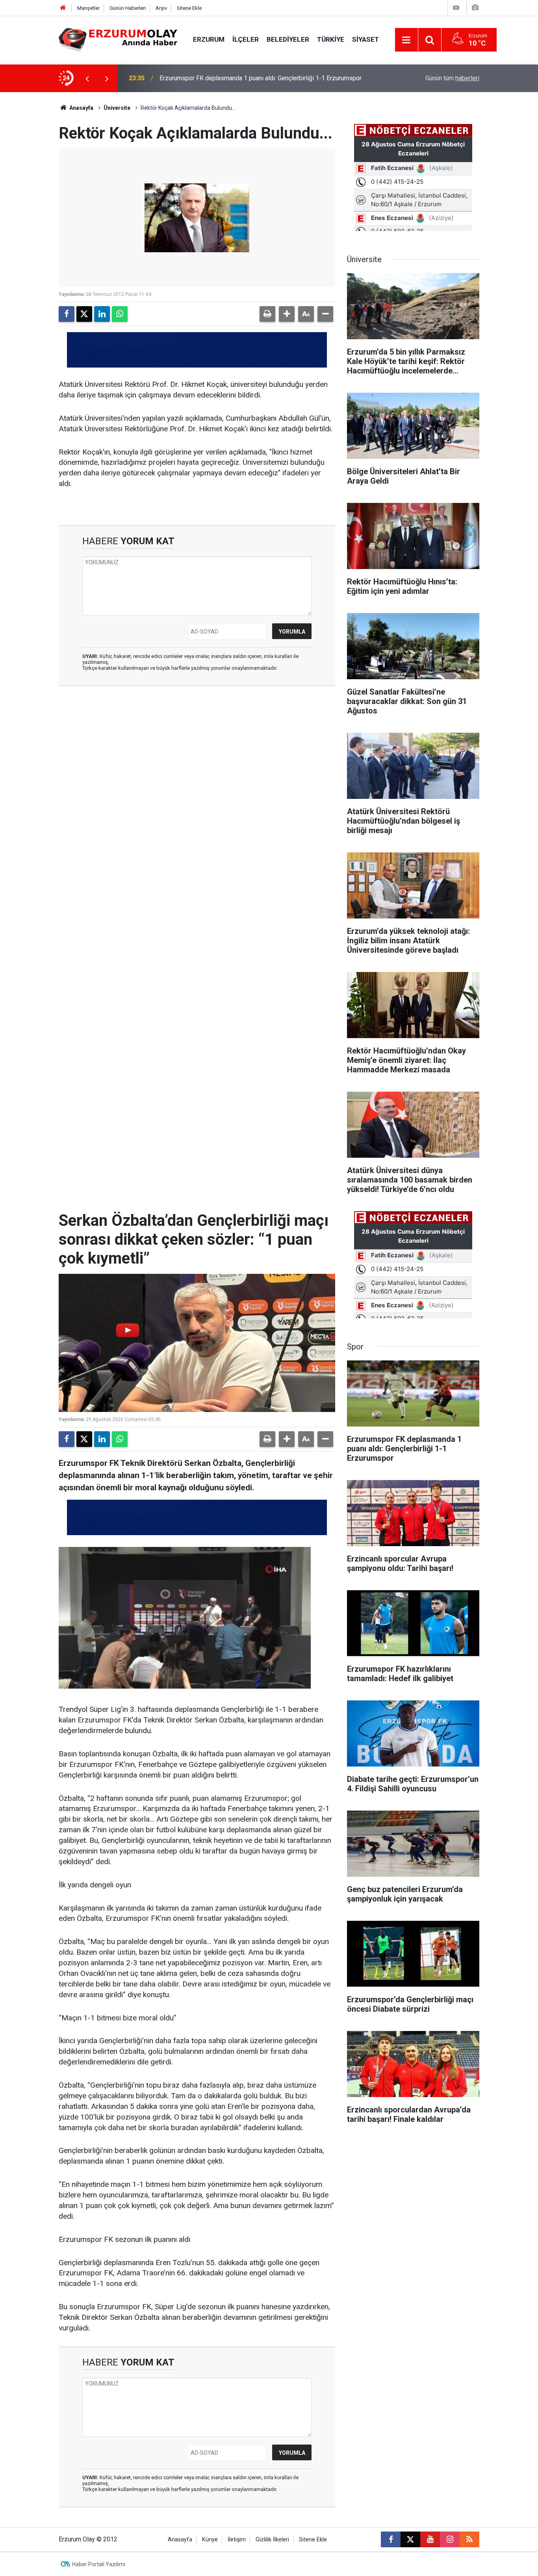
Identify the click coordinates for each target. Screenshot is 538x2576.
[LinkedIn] (102, 314)
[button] (287, 314)
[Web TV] (456, 8)
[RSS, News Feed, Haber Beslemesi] (469, 2539)
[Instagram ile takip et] (450, 2539)
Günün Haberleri (128, 8)
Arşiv (161, 8)
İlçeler (246, 39)
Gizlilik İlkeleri (272, 2540)
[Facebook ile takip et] (391, 2539)
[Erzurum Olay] (118, 39)
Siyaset (365, 39)
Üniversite (117, 108)
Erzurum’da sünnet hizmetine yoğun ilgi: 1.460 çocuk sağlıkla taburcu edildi (262, 78)
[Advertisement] (37, 210)
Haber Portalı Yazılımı (99, 2564)
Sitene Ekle (189, 8)
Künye (210, 2540)
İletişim (237, 2540)
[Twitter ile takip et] (410, 2539)
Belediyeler (288, 39)
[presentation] (87, 78)
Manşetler (88, 8)
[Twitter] (84, 314)
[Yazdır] (267, 314)
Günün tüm (452, 78)
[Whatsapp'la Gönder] (120, 314)
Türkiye (331, 39)
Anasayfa (81, 108)
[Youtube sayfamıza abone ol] (430, 2539)
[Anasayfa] (63, 8)
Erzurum (209, 39)
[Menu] (406, 40)
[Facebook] (67, 314)
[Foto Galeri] (475, 8)
